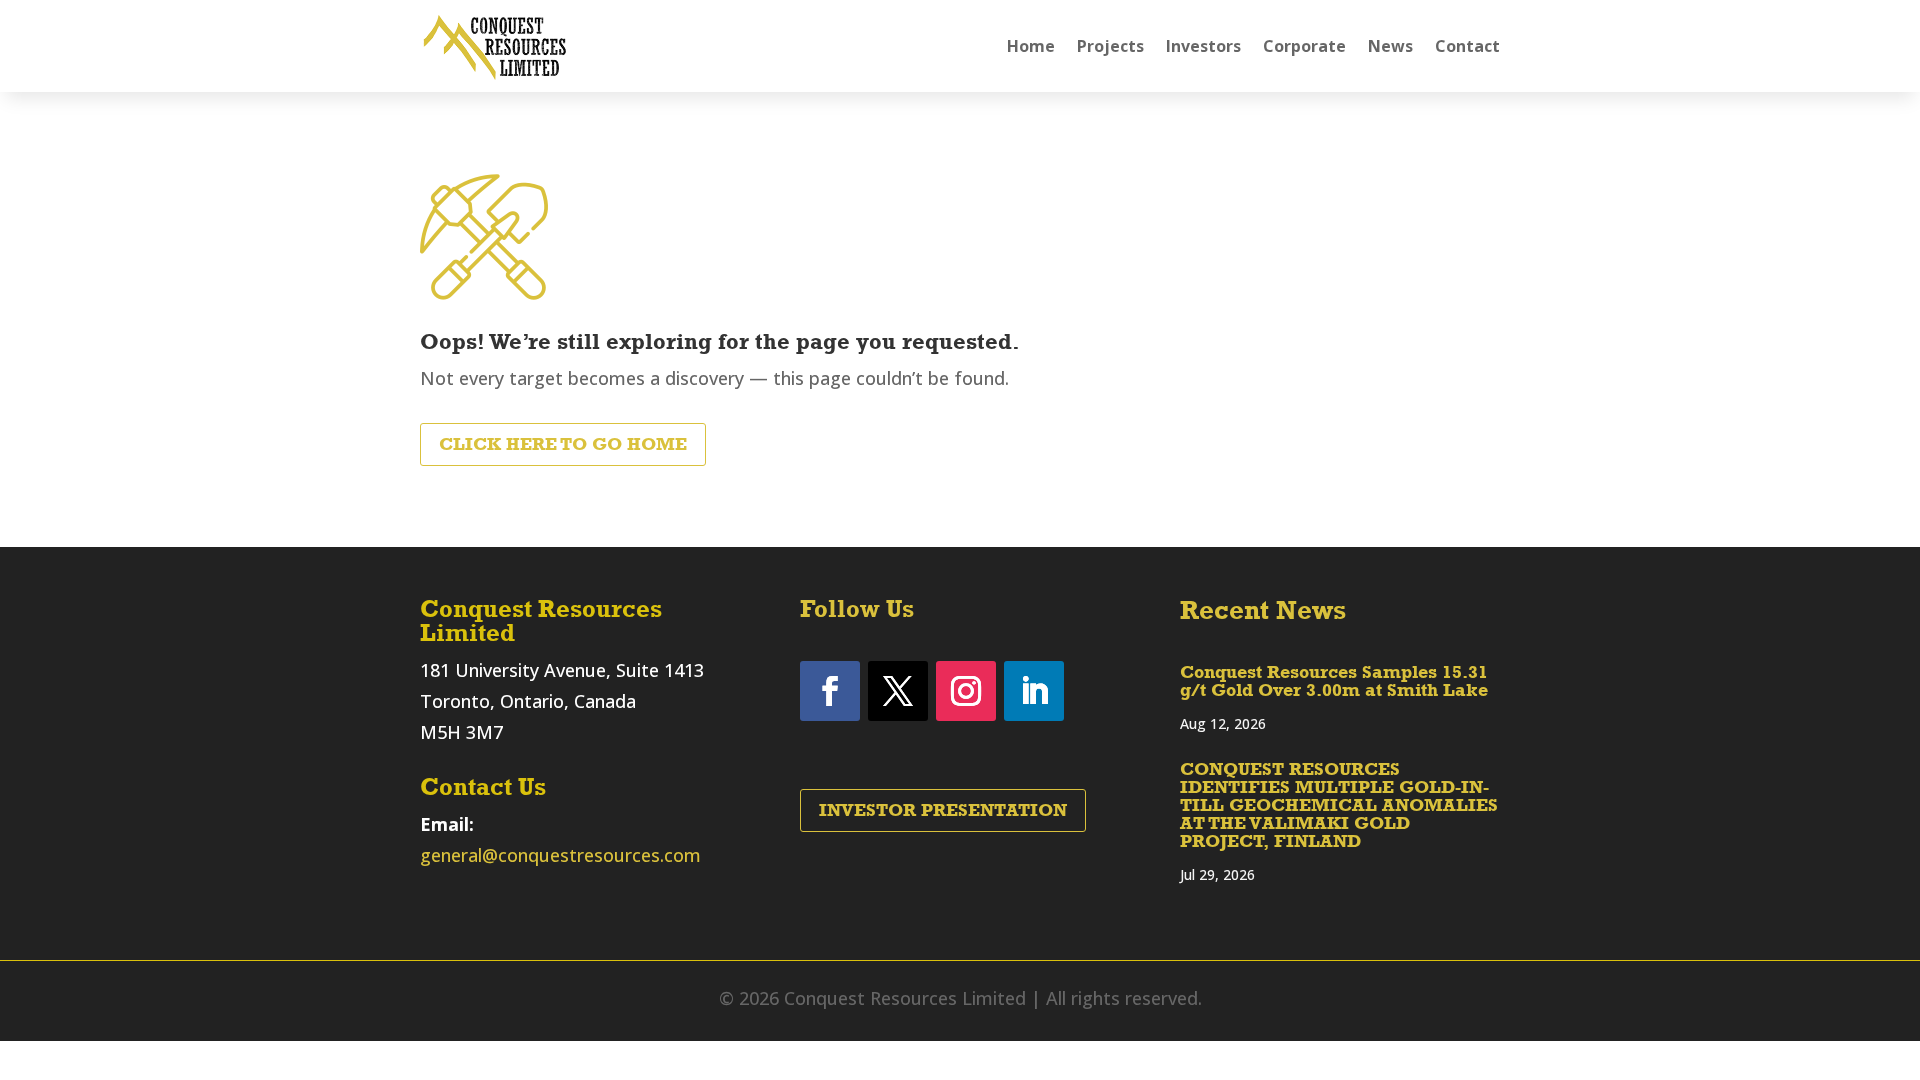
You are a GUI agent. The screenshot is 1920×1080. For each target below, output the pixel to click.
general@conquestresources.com (560, 855)
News (1390, 46)
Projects (1110, 46)
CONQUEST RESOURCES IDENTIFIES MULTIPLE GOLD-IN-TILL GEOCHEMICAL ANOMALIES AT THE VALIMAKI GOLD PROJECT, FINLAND (1339, 805)
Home (1031, 46)
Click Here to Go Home (563, 444)
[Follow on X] (898, 691)
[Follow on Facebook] (830, 691)
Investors (1203, 46)
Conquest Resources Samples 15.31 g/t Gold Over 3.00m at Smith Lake (1334, 681)
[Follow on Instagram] (966, 691)
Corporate (1304, 46)
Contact (1467, 46)
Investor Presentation (943, 810)
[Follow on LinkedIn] (1034, 691)
